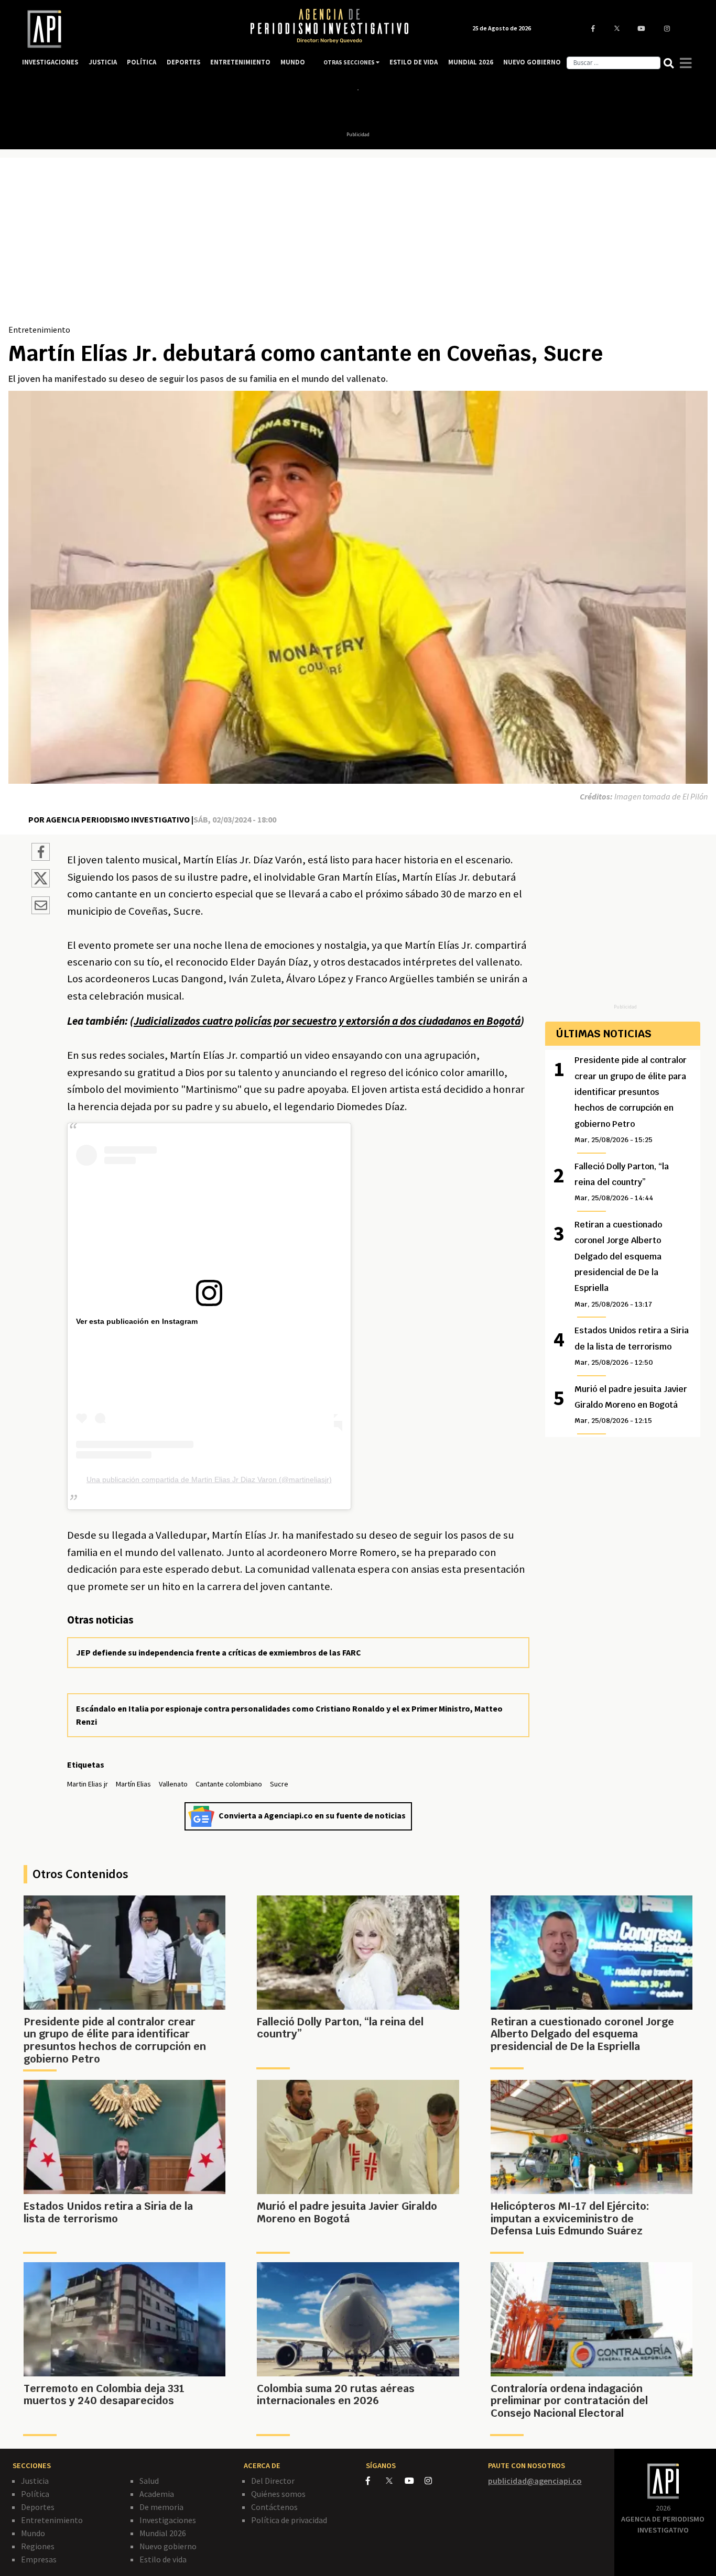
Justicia (35, 2481)
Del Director (273, 2481)
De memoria (161, 2507)
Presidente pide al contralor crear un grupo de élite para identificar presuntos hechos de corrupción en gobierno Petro (631, 1099)
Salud (149, 2481)
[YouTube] (415, 2481)
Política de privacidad (289, 2520)
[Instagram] (434, 2481)
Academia (157, 2494)
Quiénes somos (278, 2494)
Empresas (39, 2559)
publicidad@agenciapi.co (535, 2481)
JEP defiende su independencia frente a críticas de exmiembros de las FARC (219, 1652)
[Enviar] (41, 907)
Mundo (33, 2533)
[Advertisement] (358, 245)
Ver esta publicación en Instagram (137, 1321)
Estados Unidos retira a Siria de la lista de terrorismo (632, 1346)
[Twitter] (394, 2480)
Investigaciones (168, 2520)
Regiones (38, 2546)
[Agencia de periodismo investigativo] (125, 29)
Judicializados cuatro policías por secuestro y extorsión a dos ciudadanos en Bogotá (327, 1021)
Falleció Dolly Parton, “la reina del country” (622, 1182)
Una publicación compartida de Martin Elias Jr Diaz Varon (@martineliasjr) (209, 1479)
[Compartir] (41, 853)
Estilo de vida (163, 2559)
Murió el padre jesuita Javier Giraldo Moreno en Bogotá (631, 1405)
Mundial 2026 (163, 2533)
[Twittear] (41, 884)
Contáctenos (274, 2507)
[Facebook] (376, 2481)
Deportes (38, 2507)
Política (35, 2494)
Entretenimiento (39, 330)
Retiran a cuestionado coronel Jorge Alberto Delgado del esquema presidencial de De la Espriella (618, 1264)
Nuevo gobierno (168, 2546)
